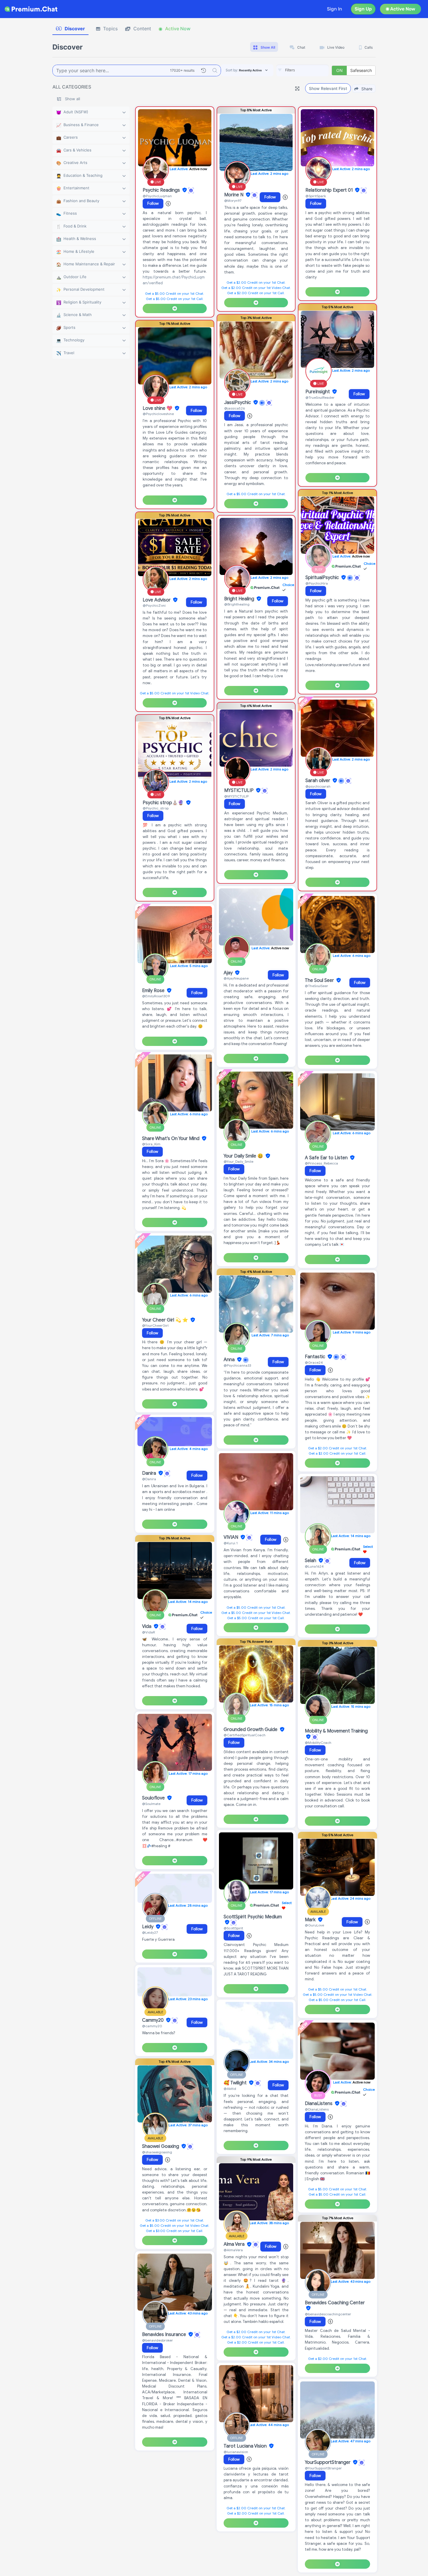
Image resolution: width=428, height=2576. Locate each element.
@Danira (149, 1479)
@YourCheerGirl (155, 1325)
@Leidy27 (150, 1932)
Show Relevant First (328, 88)
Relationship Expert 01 (330, 190)
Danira (150, 1473)
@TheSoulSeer (316, 986)
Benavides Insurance (165, 2335)
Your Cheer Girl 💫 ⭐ (166, 1320)
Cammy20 (153, 2020)
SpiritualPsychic (323, 578)
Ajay (229, 973)
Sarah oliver (318, 781)
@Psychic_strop (156, 808)
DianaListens (319, 2104)
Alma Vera (235, 2245)
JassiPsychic (238, 403)
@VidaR (148, 1632)
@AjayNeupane (236, 978)
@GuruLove (314, 1925)
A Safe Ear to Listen (327, 1158)
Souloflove (154, 1798)
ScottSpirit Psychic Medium (253, 1917)
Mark (311, 1920)
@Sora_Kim (151, 1144)
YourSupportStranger (328, 2462)
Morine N (234, 195)
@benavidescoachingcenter (328, 2314)
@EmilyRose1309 (156, 996)
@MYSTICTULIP (236, 796)
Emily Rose (154, 991)
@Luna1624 (314, 1566)
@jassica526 (235, 408)
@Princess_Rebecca (321, 1163)
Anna (230, 1360)
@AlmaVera (233, 2250)
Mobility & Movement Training (336, 1731)
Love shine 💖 (158, 408)
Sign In (335, 9)
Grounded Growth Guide (251, 1730)
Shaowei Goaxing (161, 2146)
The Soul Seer (320, 980)
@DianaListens (317, 2109)
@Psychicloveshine (158, 414)
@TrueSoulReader (320, 397)
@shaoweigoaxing (157, 2152)
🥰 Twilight (236, 2083)
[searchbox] (311, 70)
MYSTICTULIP (239, 791)
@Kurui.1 (231, 1543)
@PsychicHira (317, 583)
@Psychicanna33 (237, 1365)
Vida (147, 1626)
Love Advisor (157, 600)
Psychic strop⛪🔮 (164, 803)
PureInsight (318, 392)
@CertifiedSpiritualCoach (245, 1735)
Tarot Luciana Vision (246, 2446)
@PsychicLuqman (157, 196)
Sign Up (363, 9)
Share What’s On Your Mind (171, 1139)
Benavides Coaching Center (335, 2303)
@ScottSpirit (233, 1928)
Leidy (148, 1927)
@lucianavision (236, 2452)
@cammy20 (152, 2026)
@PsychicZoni (154, 605)
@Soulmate (151, 1804)
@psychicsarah (318, 786)
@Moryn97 (233, 201)
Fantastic (316, 1357)
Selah (311, 1561)
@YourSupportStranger (323, 2468)
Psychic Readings (162, 190)
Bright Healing (240, 599)
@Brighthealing (237, 604)
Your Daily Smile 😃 (244, 1156)
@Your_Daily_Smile (238, 1161)
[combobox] (303, 70)
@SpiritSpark (316, 196)
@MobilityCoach (318, 1743)
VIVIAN (231, 1537)
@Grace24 (314, 1362)
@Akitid (230, 2089)
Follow (153, 203)
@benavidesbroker (158, 2340)
